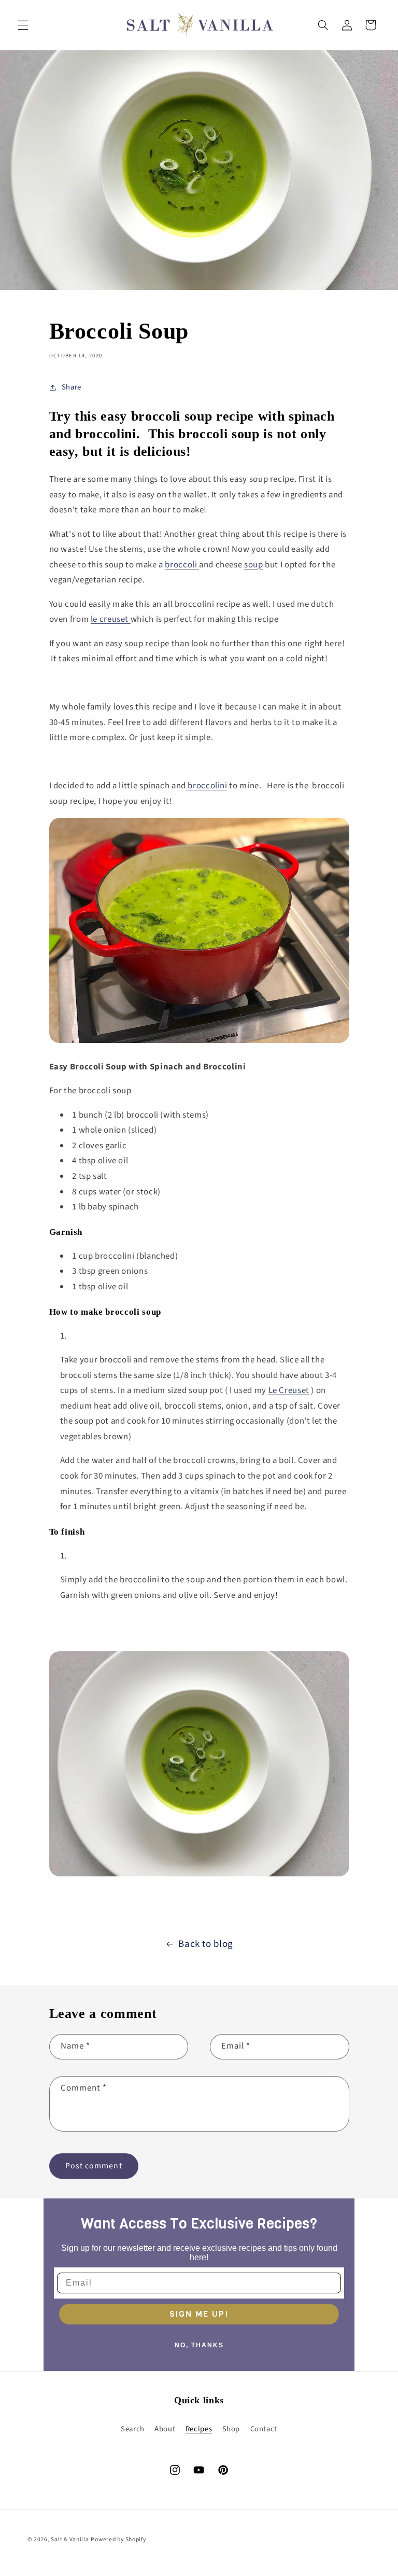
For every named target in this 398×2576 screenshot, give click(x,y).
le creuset (111, 619)
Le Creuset (289, 1390)
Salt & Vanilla (70, 2539)
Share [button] (72, 387)
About (165, 2429)
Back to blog (206, 1944)
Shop (231, 2429)
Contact (264, 2429)
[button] (23, 25)
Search (133, 2429)
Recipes (199, 2429)
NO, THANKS (199, 2345)
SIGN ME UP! (199, 2314)
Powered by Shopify (118, 2539)
